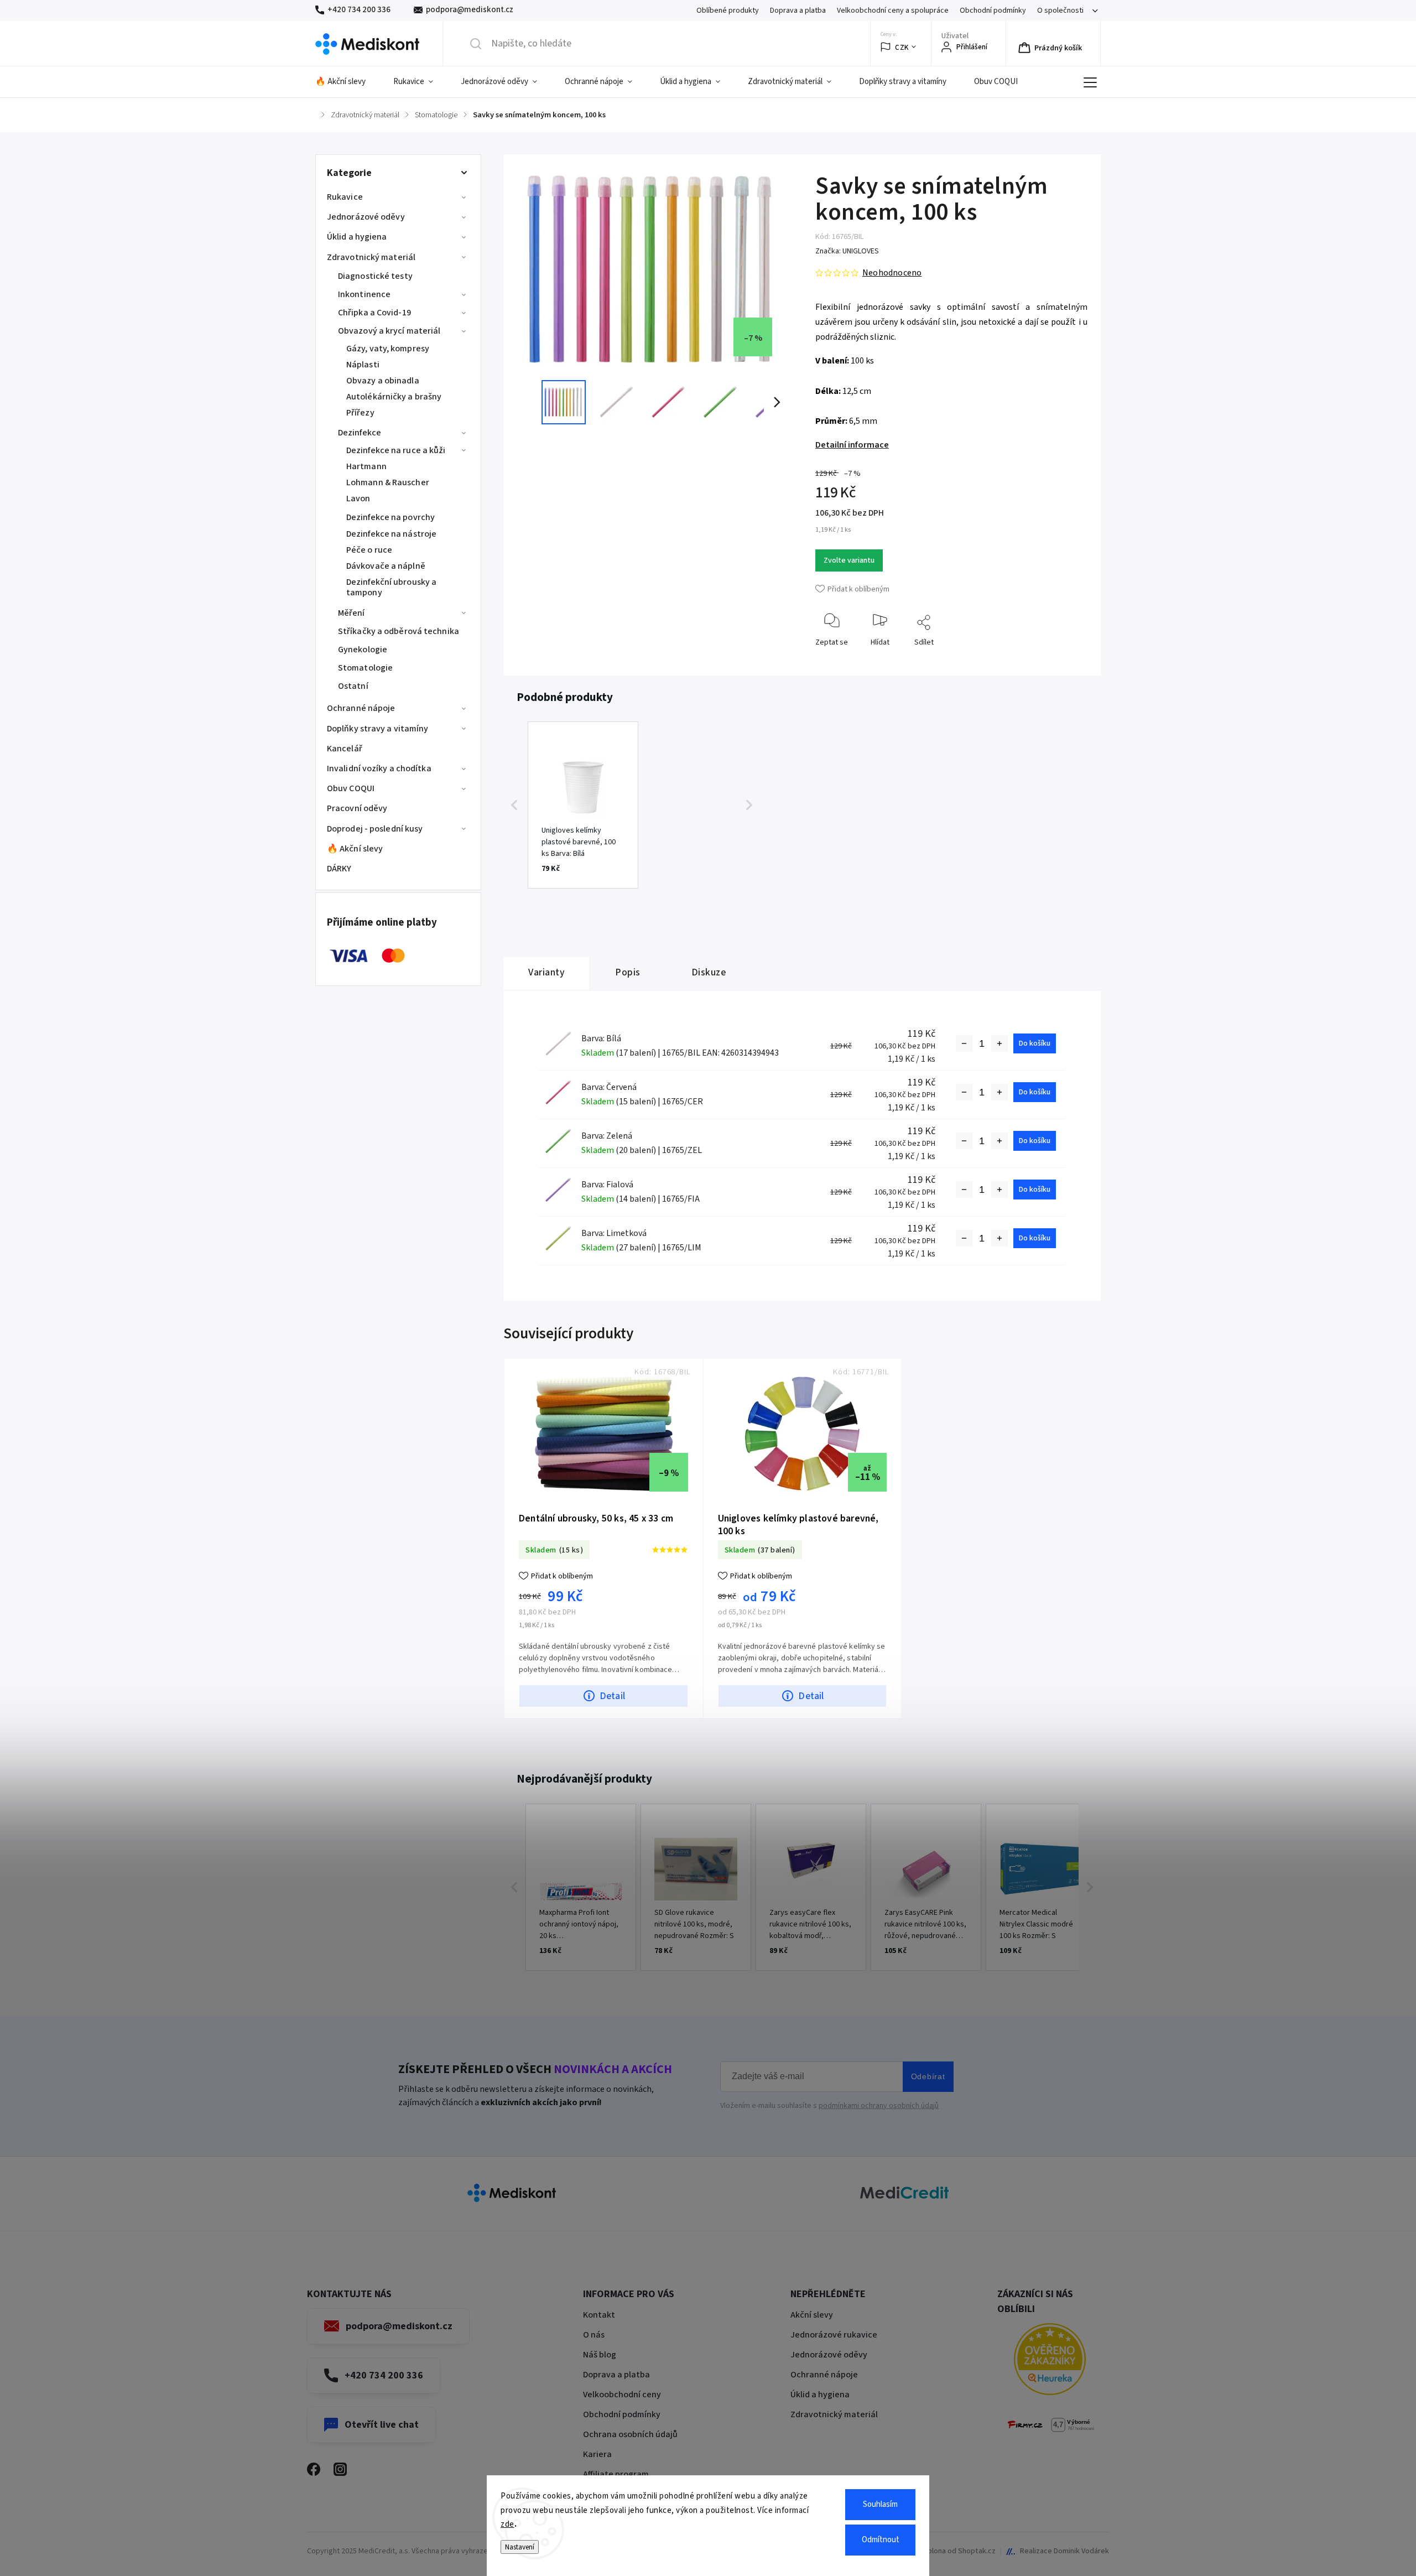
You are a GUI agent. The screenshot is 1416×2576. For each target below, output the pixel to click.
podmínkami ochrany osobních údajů (879, 2106)
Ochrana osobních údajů (630, 2434)
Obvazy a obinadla (383, 381)
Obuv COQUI (351, 788)
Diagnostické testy (375, 276)
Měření (352, 613)
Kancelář (345, 749)
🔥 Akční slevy (355, 849)
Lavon (358, 498)
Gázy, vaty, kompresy (388, 349)
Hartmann (366, 466)
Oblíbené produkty (728, 11)
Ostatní (353, 686)
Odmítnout (881, 2540)
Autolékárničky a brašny (394, 397)
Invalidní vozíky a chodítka (379, 768)
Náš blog (600, 2355)
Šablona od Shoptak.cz (957, 2551)
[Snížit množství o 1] (964, 1043)
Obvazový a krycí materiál (389, 331)
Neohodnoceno (892, 273)
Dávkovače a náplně (386, 566)
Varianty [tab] (546, 972)
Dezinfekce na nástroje (391, 534)
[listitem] (583, 805)
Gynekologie (363, 650)
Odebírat (928, 2076)
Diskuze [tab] (709, 972)
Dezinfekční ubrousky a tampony (391, 587)
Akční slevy (812, 2315)
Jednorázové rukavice (834, 2335)
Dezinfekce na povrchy (391, 517)
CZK (902, 47)
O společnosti (1060, 11)
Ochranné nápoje (361, 708)
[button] (514, 805)
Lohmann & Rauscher (388, 482)
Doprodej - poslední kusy (375, 829)
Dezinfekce (360, 433)
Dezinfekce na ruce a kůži (396, 450)
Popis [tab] (628, 972)
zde (507, 2524)
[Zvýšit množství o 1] (999, 1043)
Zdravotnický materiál (371, 257)
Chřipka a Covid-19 (374, 313)
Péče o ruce (369, 550)
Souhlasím (880, 2504)
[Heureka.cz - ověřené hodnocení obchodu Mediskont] (1050, 2361)
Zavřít (1069, 660)
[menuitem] (347, 82)
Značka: (847, 251)
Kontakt (599, 2315)
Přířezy (360, 413)
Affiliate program (616, 2474)
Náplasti (363, 365)
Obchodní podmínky (993, 11)
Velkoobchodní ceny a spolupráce (893, 11)
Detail (612, 1696)
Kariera (597, 2454)
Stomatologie (365, 668)
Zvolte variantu (849, 560)
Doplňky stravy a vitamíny (378, 729)
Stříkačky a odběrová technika (399, 631)
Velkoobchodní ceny (622, 2395)
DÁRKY (339, 869)
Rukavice (345, 197)
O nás (594, 2335)
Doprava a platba (798, 11)
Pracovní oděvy (357, 808)
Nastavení (520, 2547)
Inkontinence (364, 294)
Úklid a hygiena (357, 237)
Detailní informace (852, 445)
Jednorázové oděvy (366, 217)
